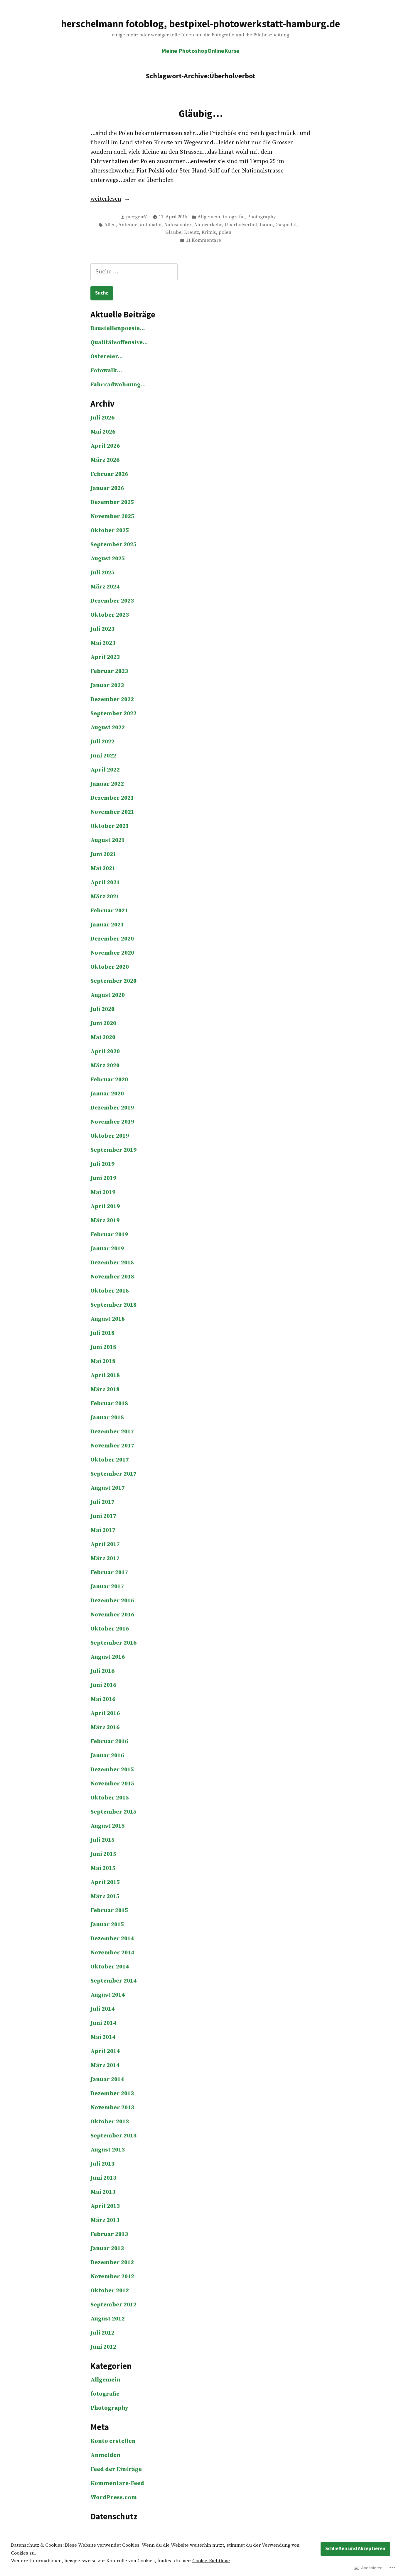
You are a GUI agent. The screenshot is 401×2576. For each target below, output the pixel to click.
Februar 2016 (109, 1742)
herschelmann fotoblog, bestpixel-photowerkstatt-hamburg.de (201, 24)
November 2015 (112, 1784)
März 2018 (105, 1390)
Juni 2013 (103, 2178)
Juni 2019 (103, 1178)
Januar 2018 (107, 1418)
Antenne (128, 225)
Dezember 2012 (112, 2263)
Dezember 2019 (112, 1108)
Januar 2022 (107, 784)
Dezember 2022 (112, 700)
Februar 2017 (109, 1573)
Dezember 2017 (112, 1432)
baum (266, 225)
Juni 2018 (103, 1347)
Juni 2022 (103, 756)
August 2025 (108, 559)
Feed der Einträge (116, 2469)
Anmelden (105, 2455)
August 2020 (108, 995)
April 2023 (105, 657)
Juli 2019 (102, 1164)
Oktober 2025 (110, 531)
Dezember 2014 (112, 1939)
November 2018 (112, 1277)
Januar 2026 (107, 488)
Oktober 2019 (110, 1136)
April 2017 (105, 1544)
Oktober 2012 (110, 2291)
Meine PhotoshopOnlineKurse (201, 51)
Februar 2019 (109, 1235)
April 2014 (105, 2051)
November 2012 (112, 2277)
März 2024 (105, 587)
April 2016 (105, 1713)
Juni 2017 (103, 1516)
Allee (110, 225)
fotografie (234, 217)
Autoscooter (178, 225)
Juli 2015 (102, 1840)
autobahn (151, 225)
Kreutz (192, 232)
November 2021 (112, 812)
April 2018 (105, 1375)
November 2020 (112, 953)
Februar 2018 (109, 1404)
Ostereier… (107, 357)
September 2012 (113, 2305)
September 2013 (113, 2136)
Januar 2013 (107, 2248)
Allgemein (209, 217)
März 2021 (105, 897)
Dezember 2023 (112, 601)
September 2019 (113, 1150)
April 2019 (105, 1206)
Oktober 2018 (110, 1291)
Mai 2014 (103, 2037)
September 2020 (113, 981)
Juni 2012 (103, 2347)
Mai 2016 (103, 1699)
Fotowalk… (106, 371)
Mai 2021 (103, 868)
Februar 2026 (109, 474)
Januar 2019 (107, 1249)
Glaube (173, 232)
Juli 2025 (102, 573)
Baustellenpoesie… (118, 328)
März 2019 (105, 1221)
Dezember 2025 (112, 502)
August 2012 (108, 2319)
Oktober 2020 (110, 967)
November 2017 (112, 1446)
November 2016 (112, 1615)
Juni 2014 (103, 2023)
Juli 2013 (102, 2164)
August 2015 (108, 1826)
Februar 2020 (109, 1080)
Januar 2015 (107, 1925)
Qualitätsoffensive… (119, 342)
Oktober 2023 (110, 615)
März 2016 (105, 1727)
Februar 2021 (109, 911)
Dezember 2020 (112, 939)
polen (225, 232)
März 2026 (105, 460)
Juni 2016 (103, 1685)
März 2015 (105, 1896)
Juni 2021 (103, 854)
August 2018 (108, 1319)
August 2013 (108, 2150)
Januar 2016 (107, 1756)
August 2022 (108, 728)
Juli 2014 (102, 2009)
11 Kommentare (203, 241)
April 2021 (105, 883)
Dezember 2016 (112, 1601)
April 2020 (105, 1052)
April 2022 (105, 770)
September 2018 (113, 1305)
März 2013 (105, 2220)
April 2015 (105, 1882)
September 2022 (113, 714)
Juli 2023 (102, 629)
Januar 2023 (107, 685)
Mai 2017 (103, 1530)
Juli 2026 (102, 418)
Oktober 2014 (110, 1967)
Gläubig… (201, 113)
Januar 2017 (107, 1587)
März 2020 (105, 1066)
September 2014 (113, 1981)
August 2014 (108, 1995)
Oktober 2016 (110, 1629)
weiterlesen (106, 199)
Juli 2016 (102, 1671)
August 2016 (108, 1657)
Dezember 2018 (112, 1263)
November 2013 (112, 2108)
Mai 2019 (103, 1192)
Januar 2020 (107, 1094)
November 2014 (112, 1953)
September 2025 (113, 545)
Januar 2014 (107, 2079)
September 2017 (113, 1474)
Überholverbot (241, 225)
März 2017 (105, 1558)
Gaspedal (286, 225)
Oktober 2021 (110, 826)
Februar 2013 (109, 2234)
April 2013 (105, 2206)
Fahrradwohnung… (118, 385)
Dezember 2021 (112, 798)
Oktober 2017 (110, 1460)
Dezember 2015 (112, 1770)
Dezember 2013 (112, 2094)
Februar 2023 (109, 671)
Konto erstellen (113, 2441)
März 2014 (105, 2065)
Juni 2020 (103, 1023)
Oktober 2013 (110, 2122)
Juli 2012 (102, 2333)
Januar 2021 (107, 925)
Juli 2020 (102, 1009)
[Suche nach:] (134, 272)
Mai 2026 (103, 432)
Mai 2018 (103, 1361)
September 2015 (113, 1812)
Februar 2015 (109, 1911)
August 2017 (108, 1488)
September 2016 (113, 1643)
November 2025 (112, 516)
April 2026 (105, 446)
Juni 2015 (103, 1854)
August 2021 (108, 840)
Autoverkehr (208, 225)
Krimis (209, 232)
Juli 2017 (102, 1502)
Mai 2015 (103, 1868)
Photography (262, 217)
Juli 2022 (102, 742)
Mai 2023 (103, 643)
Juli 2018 (102, 1333)
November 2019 (112, 1122)
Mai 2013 (103, 2192)
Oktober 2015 (110, 1798)
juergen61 (137, 217)
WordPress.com (114, 2498)
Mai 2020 (103, 1037)
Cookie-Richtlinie (211, 2561)
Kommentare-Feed (117, 2483)
